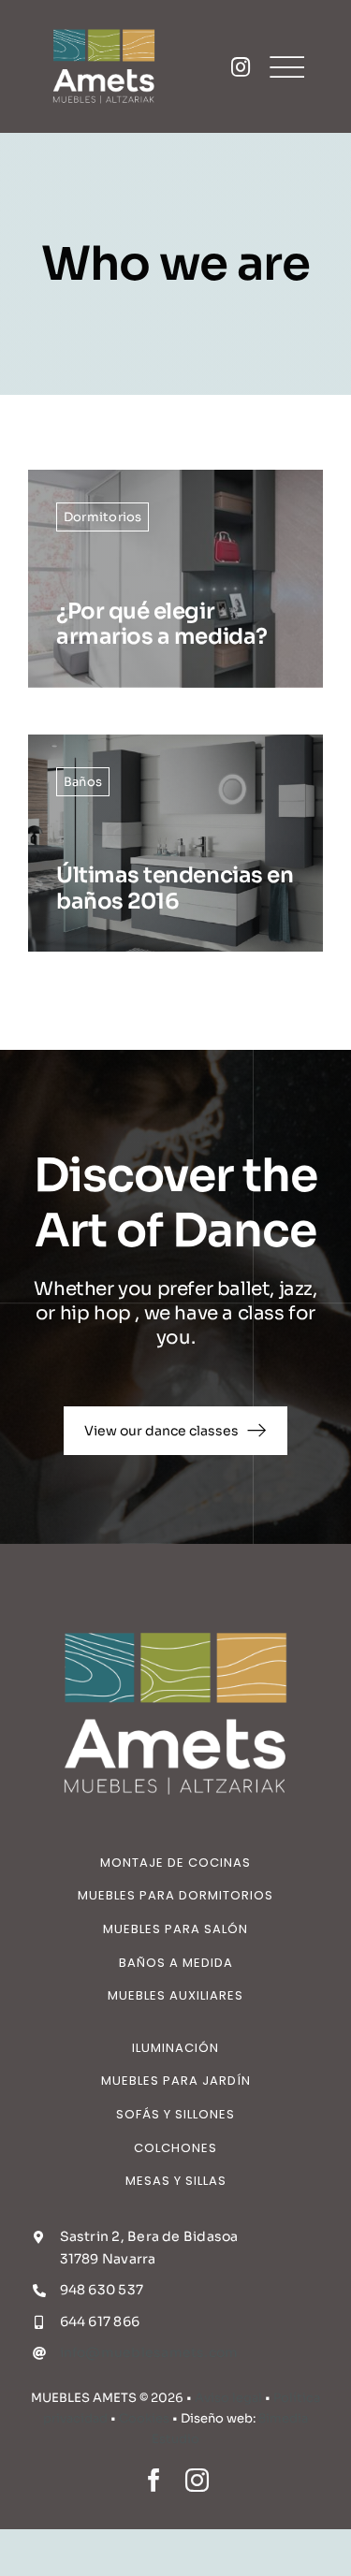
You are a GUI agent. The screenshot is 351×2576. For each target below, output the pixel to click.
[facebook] (154, 2480)
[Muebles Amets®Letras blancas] (104, 26)
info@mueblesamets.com (149, 2352)
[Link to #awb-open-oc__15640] (286, 67)
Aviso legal (228, 2398)
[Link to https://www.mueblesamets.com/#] (241, 67)
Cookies (144, 2418)
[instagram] (197, 2480)
